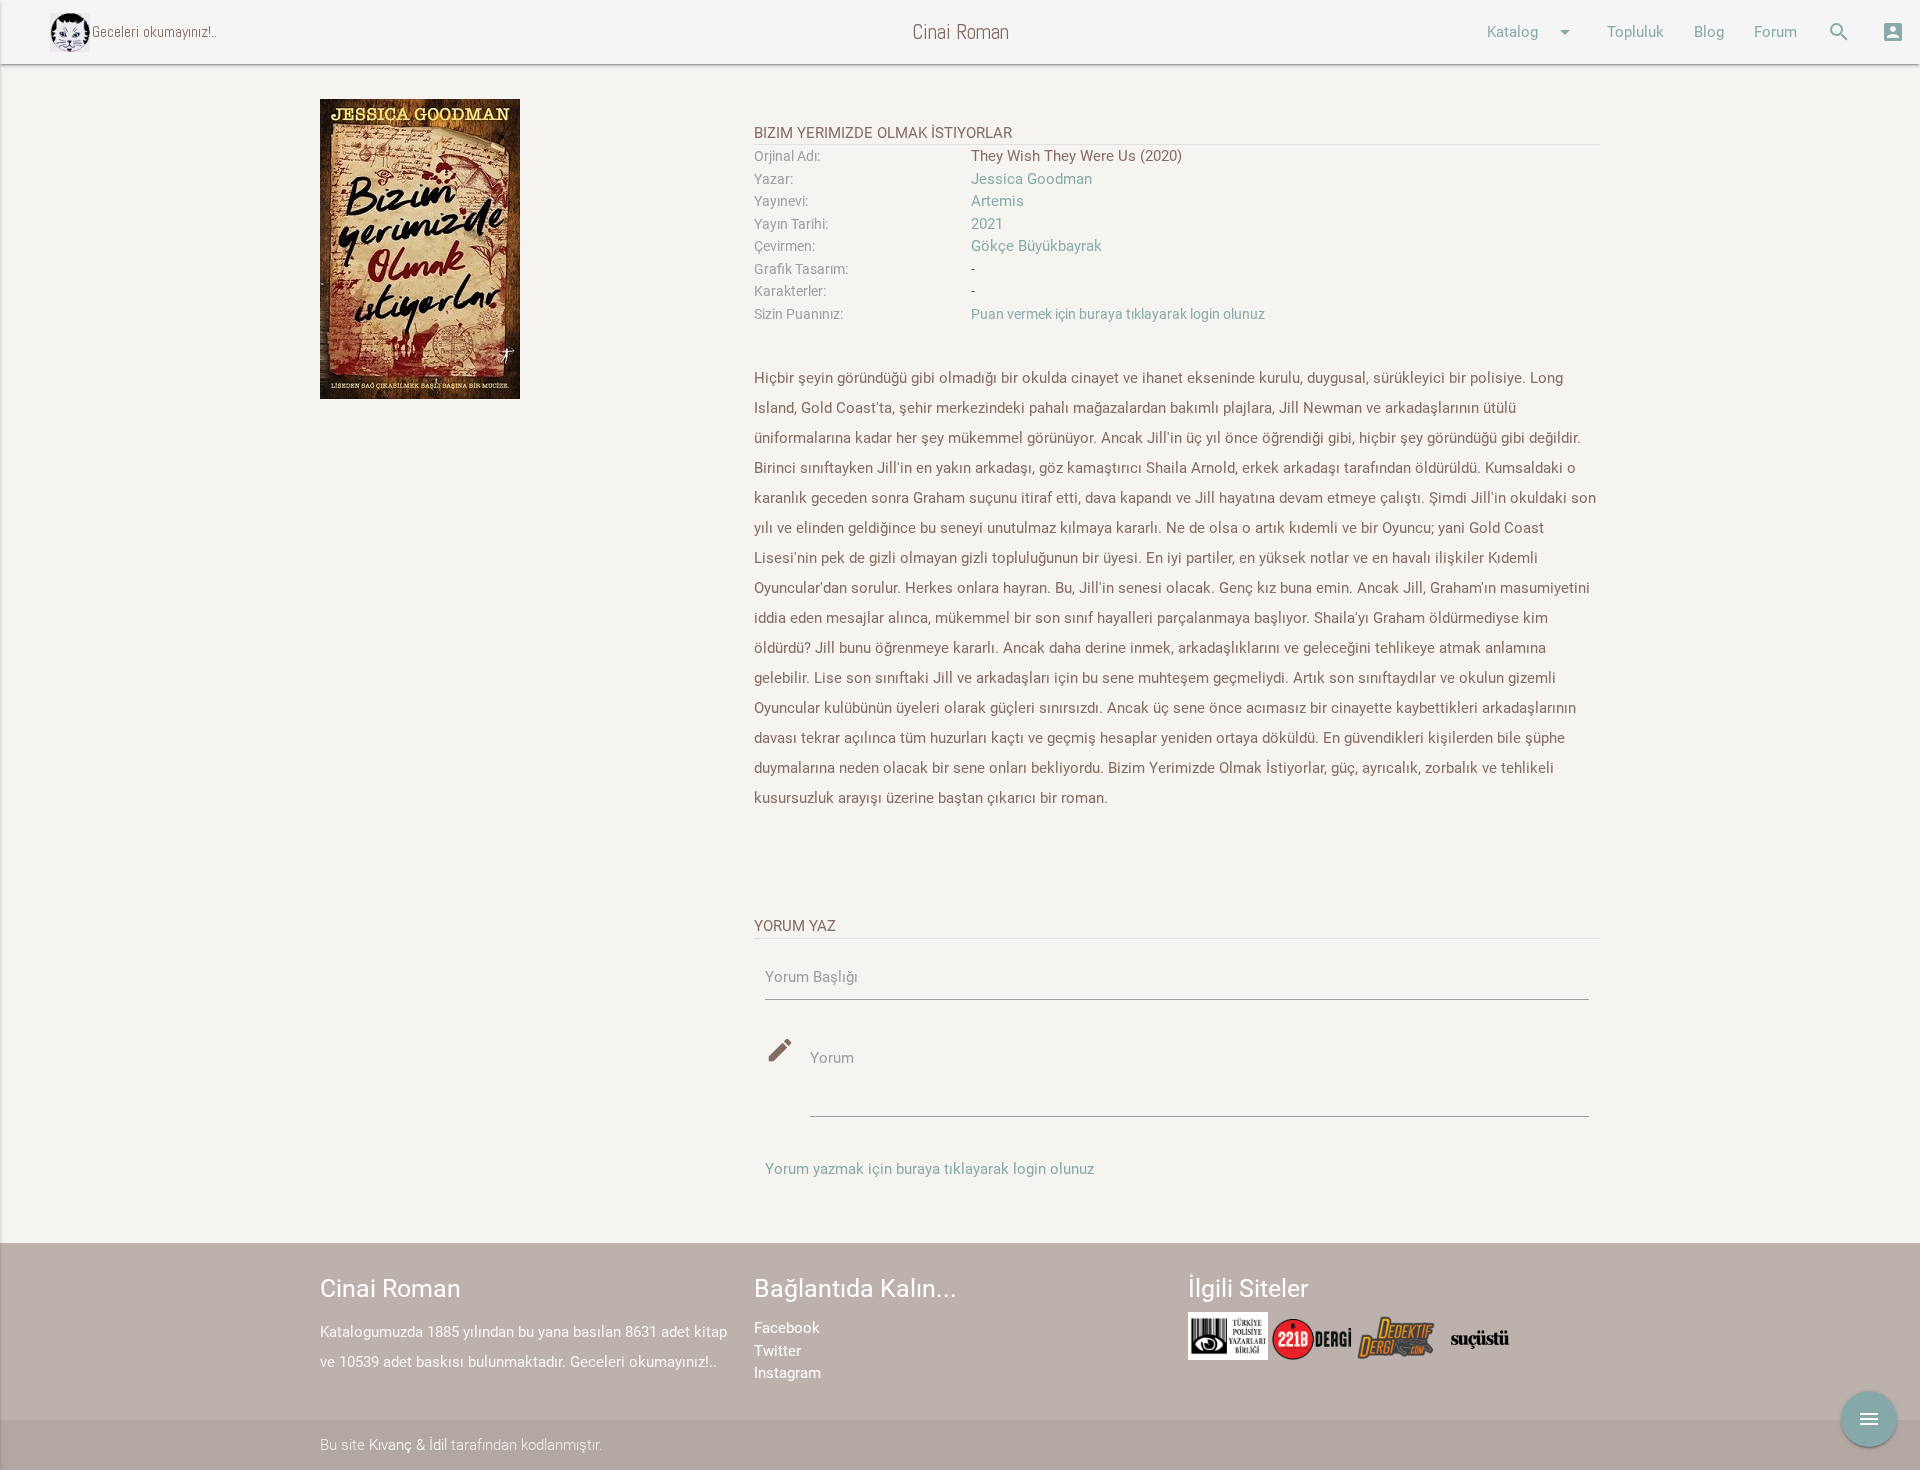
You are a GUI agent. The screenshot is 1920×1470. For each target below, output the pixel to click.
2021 (987, 224)
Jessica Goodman (1031, 179)
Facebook (787, 1328)
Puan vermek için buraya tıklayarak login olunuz (1118, 314)
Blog (1709, 32)
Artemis (997, 201)
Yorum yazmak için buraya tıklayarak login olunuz (929, 1169)
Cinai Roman (960, 31)
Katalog (1532, 32)
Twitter (777, 1351)
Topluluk (1635, 32)
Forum (1775, 32)
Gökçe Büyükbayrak (1036, 246)
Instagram (787, 1373)
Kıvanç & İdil (408, 1445)
